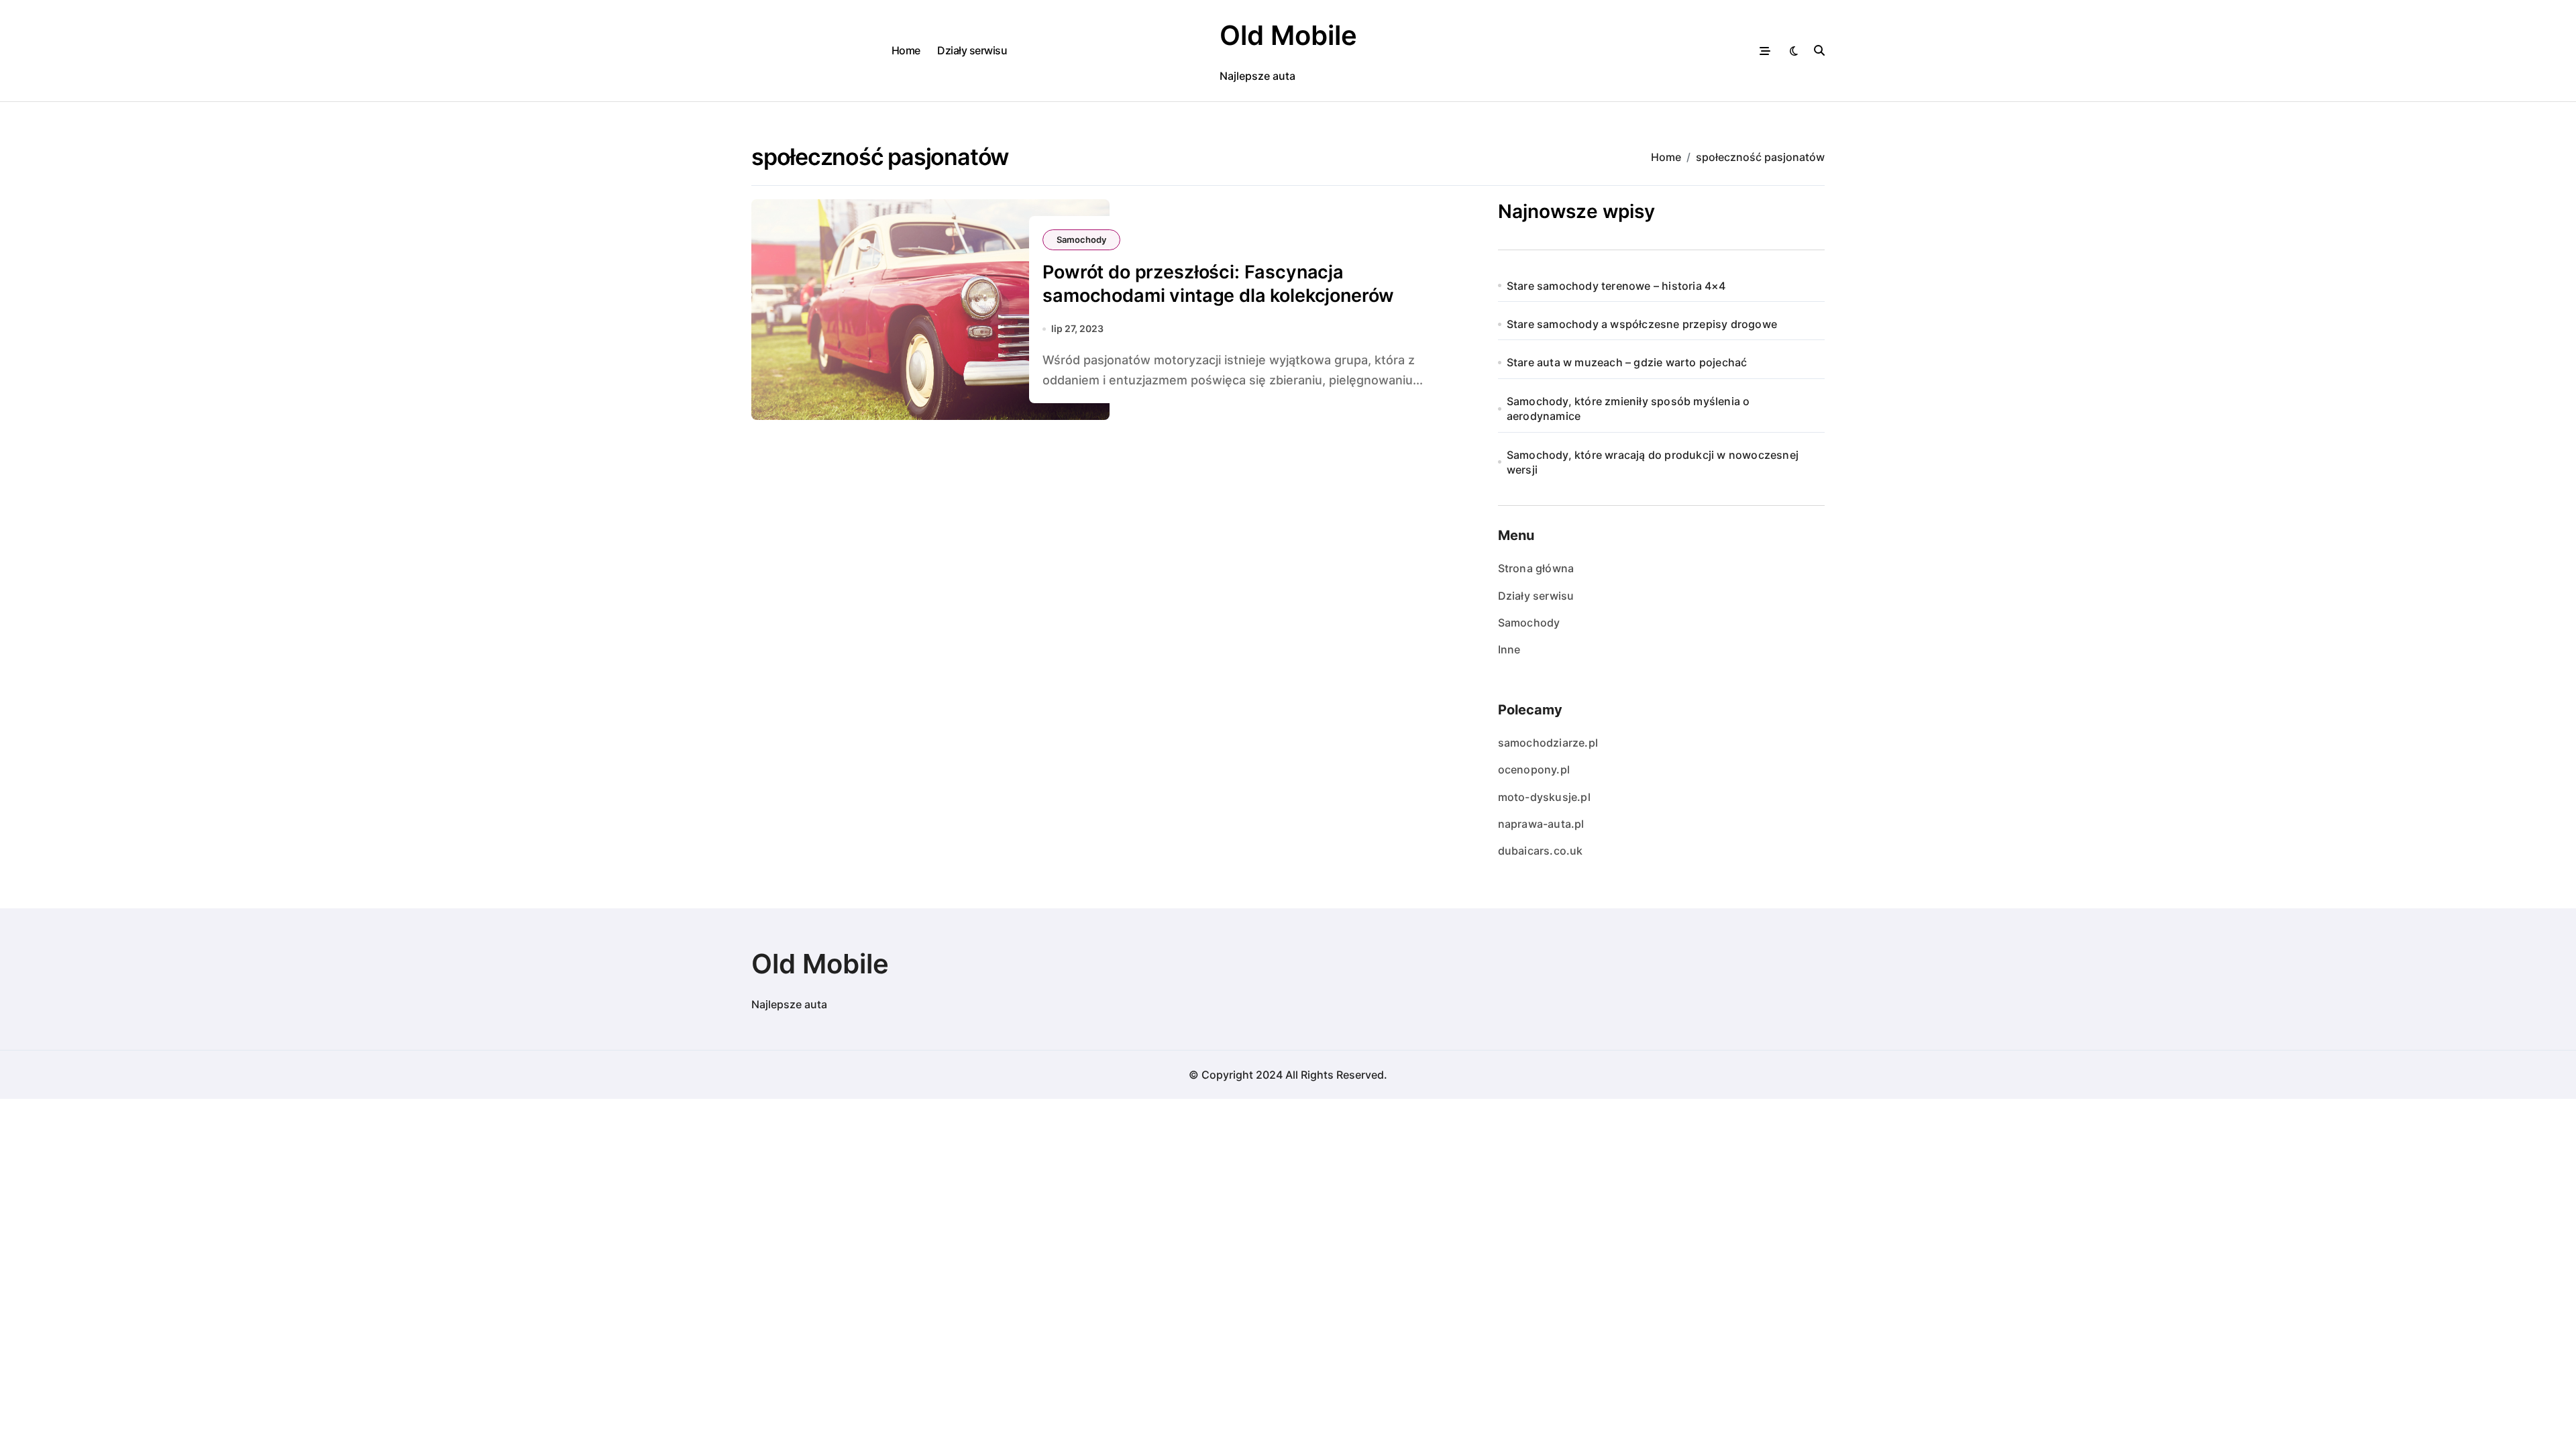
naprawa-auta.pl (1541, 824)
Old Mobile (1288, 35)
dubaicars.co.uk (1541, 851)
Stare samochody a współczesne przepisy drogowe (1642, 324)
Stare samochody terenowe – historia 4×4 (1616, 286)
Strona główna (1536, 568)
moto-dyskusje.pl (1544, 797)
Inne (1509, 649)
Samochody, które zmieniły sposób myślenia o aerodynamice (1628, 409)
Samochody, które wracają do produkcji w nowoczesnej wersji (1653, 462)
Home (906, 50)
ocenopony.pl (1534, 769)
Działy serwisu (972, 50)
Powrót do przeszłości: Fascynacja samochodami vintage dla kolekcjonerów (1218, 284)
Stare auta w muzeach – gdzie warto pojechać (1627, 362)
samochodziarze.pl (1548, 743)
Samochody (1081, 239)
